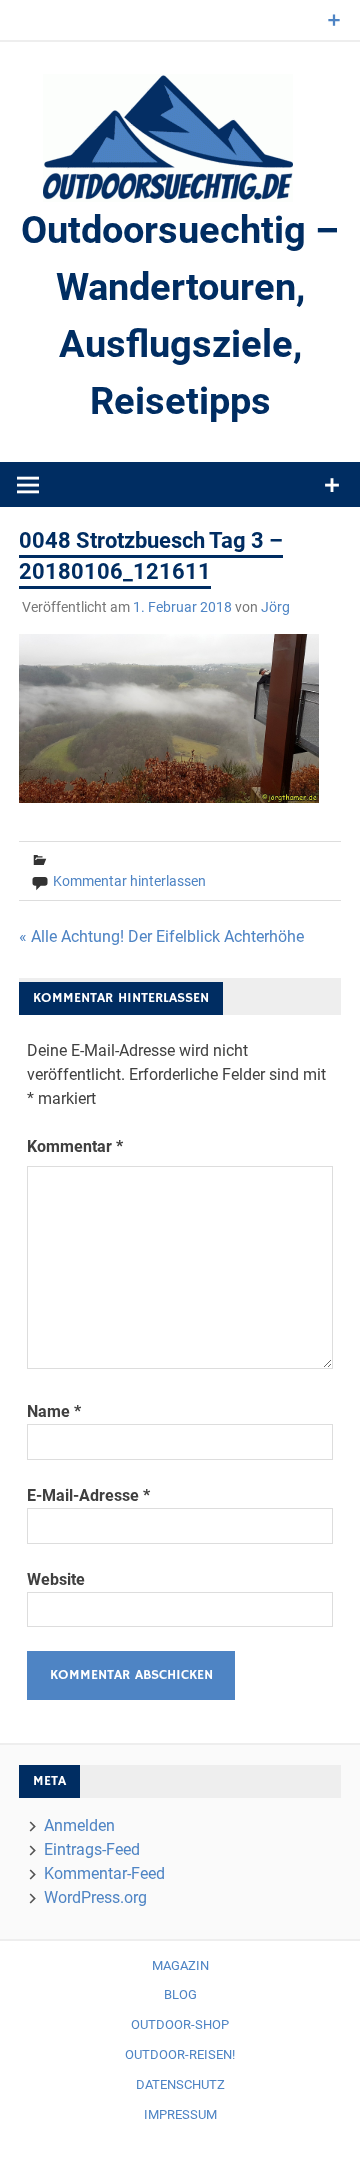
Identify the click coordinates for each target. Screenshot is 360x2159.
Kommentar (75, 1146)
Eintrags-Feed (92, 1849)
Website (56, 1579)
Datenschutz (180, 2084)
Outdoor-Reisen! (180, 2054)
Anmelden (79, 1825)
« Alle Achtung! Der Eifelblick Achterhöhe (161, 936)
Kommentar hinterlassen (129, 881)
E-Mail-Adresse (88, 1495)
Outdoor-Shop (180, 2024)
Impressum (180, 2114)
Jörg (275, 607)
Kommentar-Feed (104, 1873)
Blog (180, 1994)
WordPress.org (95, 1897)
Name (54, 1411)
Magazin (180, 1965)
